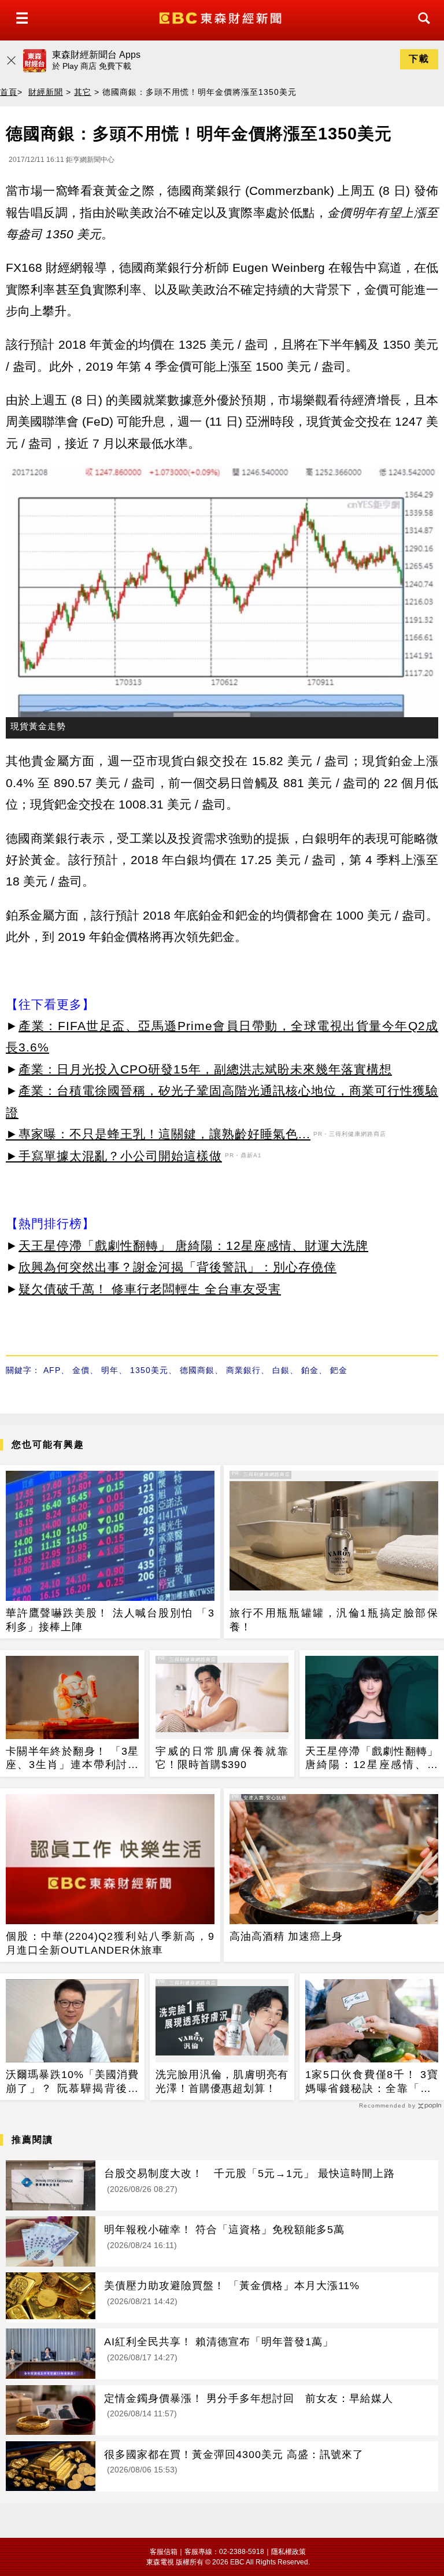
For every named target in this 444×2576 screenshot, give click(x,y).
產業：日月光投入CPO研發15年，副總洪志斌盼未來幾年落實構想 (205, 1069)
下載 (419, 59)
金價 (81, 1370)
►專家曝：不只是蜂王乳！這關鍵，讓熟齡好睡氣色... (158, 1134)
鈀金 (339, 1370)
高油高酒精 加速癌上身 (286, 1936)
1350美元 (149, 1370)
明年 (110, 1370)
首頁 (9, 92)
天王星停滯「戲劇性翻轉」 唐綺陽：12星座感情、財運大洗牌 (193, 1245)
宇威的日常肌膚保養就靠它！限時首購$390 (222, 1758)
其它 (83, 92)
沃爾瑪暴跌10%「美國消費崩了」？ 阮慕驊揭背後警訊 (72, 2082)
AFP (52, 1370)
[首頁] (222, 17)
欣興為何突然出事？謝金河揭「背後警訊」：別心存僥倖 (177, 1267)
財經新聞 (46, 92)
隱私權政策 (288, 2552)
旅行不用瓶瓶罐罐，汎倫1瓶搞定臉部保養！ (334, 1620)
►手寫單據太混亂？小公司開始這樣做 (114, 1156)
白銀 (281, 1370)
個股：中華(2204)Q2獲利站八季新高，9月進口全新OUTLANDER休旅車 (110, 1943)
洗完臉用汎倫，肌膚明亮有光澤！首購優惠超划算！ (222, 2081)
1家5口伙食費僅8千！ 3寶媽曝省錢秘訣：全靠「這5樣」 (372, 2082)
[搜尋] (421, 29)
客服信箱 (164, 2552)
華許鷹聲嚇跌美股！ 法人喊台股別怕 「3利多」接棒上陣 (110, 1620)
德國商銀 (197, 1370)
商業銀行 (243, 1370)
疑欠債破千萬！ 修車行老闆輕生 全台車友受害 (150, 1289)
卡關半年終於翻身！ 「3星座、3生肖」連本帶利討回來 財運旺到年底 (72, 1759)
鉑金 (310, 1370)
